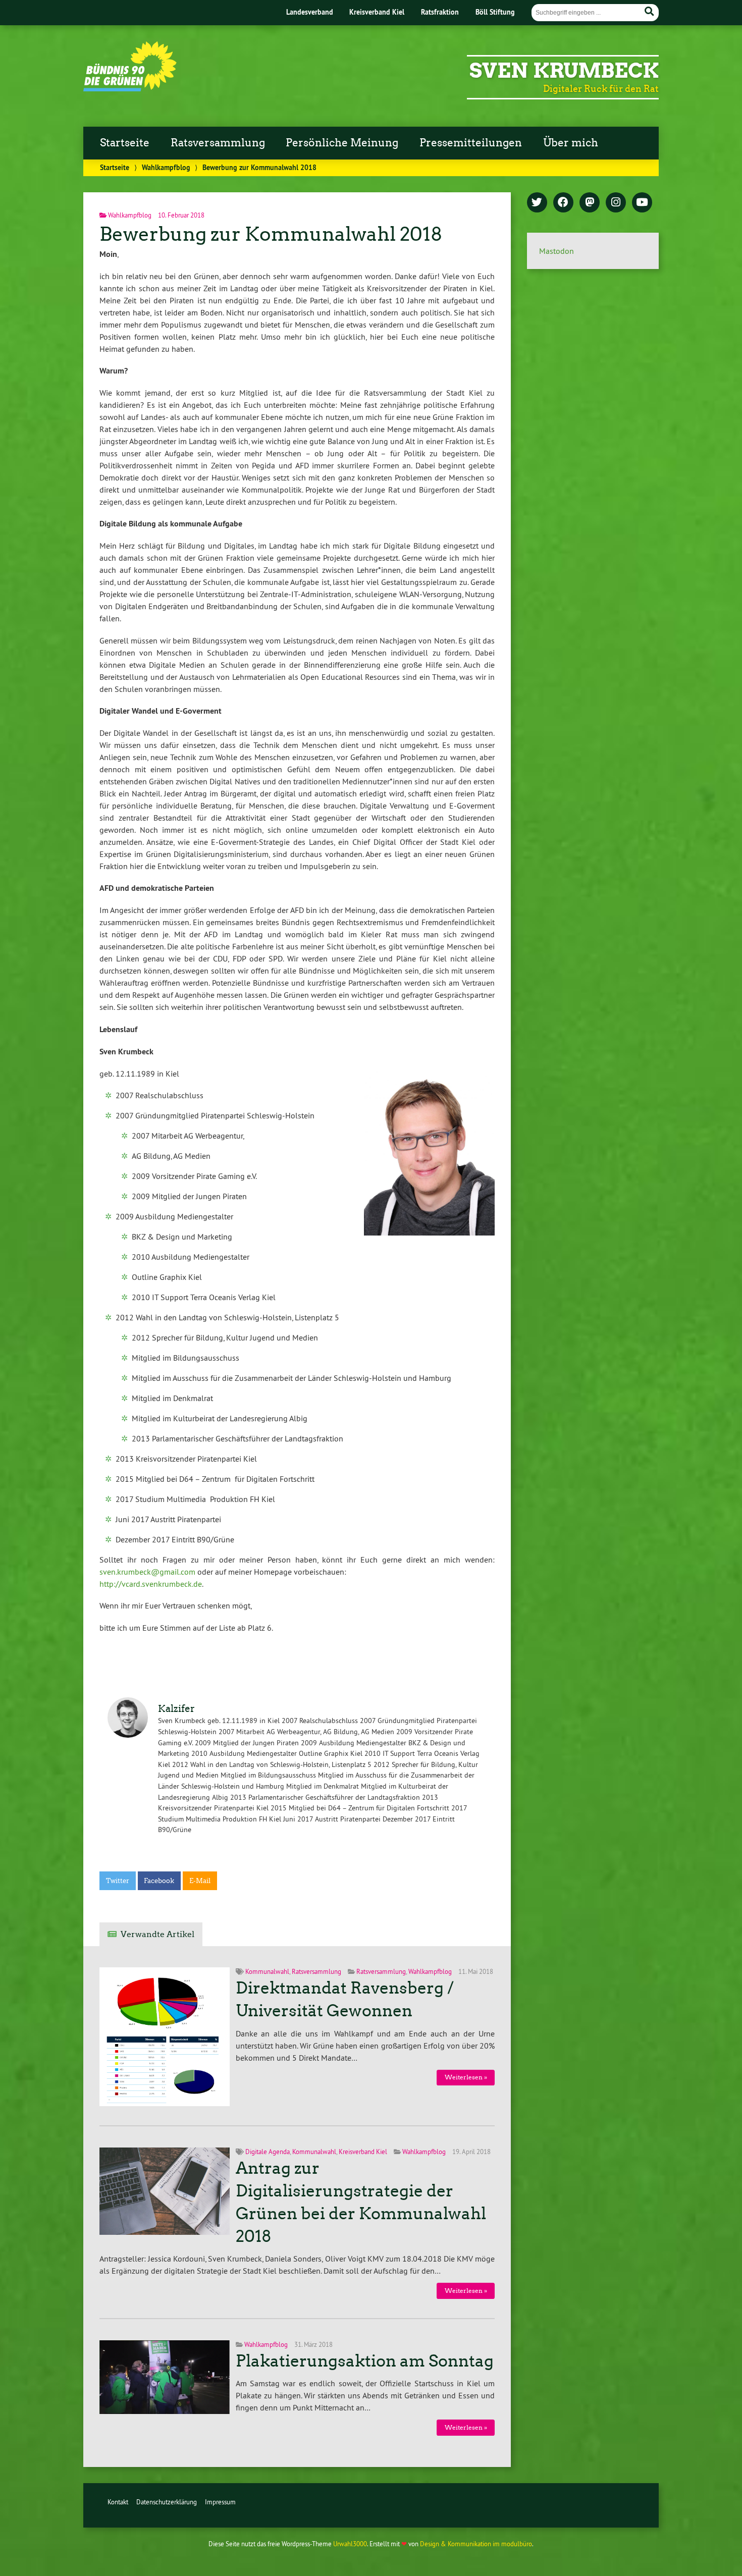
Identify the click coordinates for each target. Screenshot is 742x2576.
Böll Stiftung (495, 12)
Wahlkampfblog (166, 167)
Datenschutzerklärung (167, 2502)
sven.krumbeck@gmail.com (147, 1572)
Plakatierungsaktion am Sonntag (365, 2361)
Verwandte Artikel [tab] (157, 1934)
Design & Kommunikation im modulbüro (476, 2544)
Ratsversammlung (218, 143)
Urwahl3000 (350, 2544)
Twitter (118, 1881)
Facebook (159, 1881)
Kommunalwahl (267, 1971)
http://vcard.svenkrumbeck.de (151, 1584)
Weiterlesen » (466, 2077)
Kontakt (118, 2502)
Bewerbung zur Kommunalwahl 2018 (271, 234)
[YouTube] (642, 203)
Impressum (220, 2502)
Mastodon (556, 251)
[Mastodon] (590, 203)
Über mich (571, 143)
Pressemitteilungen (471, 143)
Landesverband (310, 12)
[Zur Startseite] (130, 88)
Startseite (125, 143)
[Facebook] (563, 203)
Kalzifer (176, 1709)
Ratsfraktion (440, 12)
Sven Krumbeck (564, 71)
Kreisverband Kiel (377, 12)
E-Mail (200, 1881)
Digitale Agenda (268, 2152)
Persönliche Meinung (342, 143)
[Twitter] (537, 203)
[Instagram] (616, 203)
